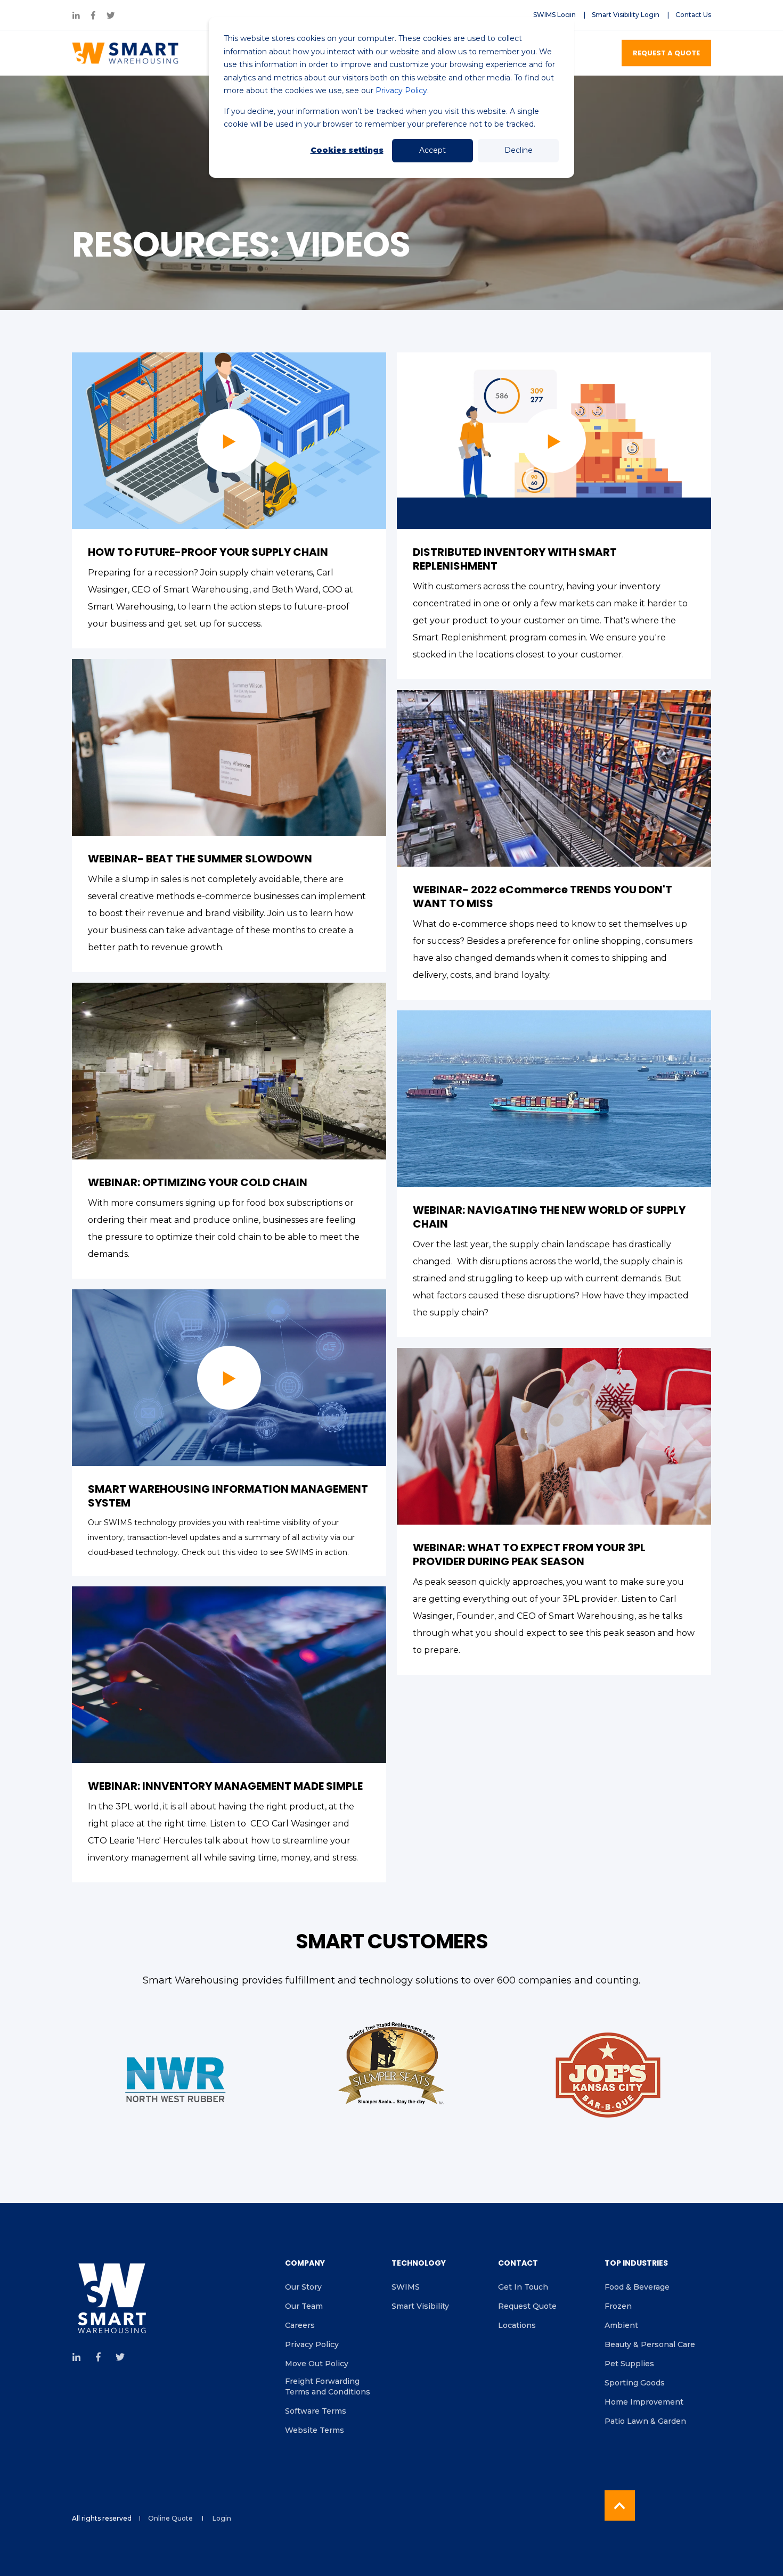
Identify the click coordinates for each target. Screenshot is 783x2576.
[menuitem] (554, 15)
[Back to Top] (620, 2505)
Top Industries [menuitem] (636, 2264)
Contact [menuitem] (518, 2264)
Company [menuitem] (305, 2264)
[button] (229, 441)
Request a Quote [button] (666, 52)
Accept (433, 150)
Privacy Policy (401, 90)
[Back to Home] (125, 53)
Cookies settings (347, 150)
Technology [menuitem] (419, 2264)
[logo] (112, 2299)
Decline (519, 150)
